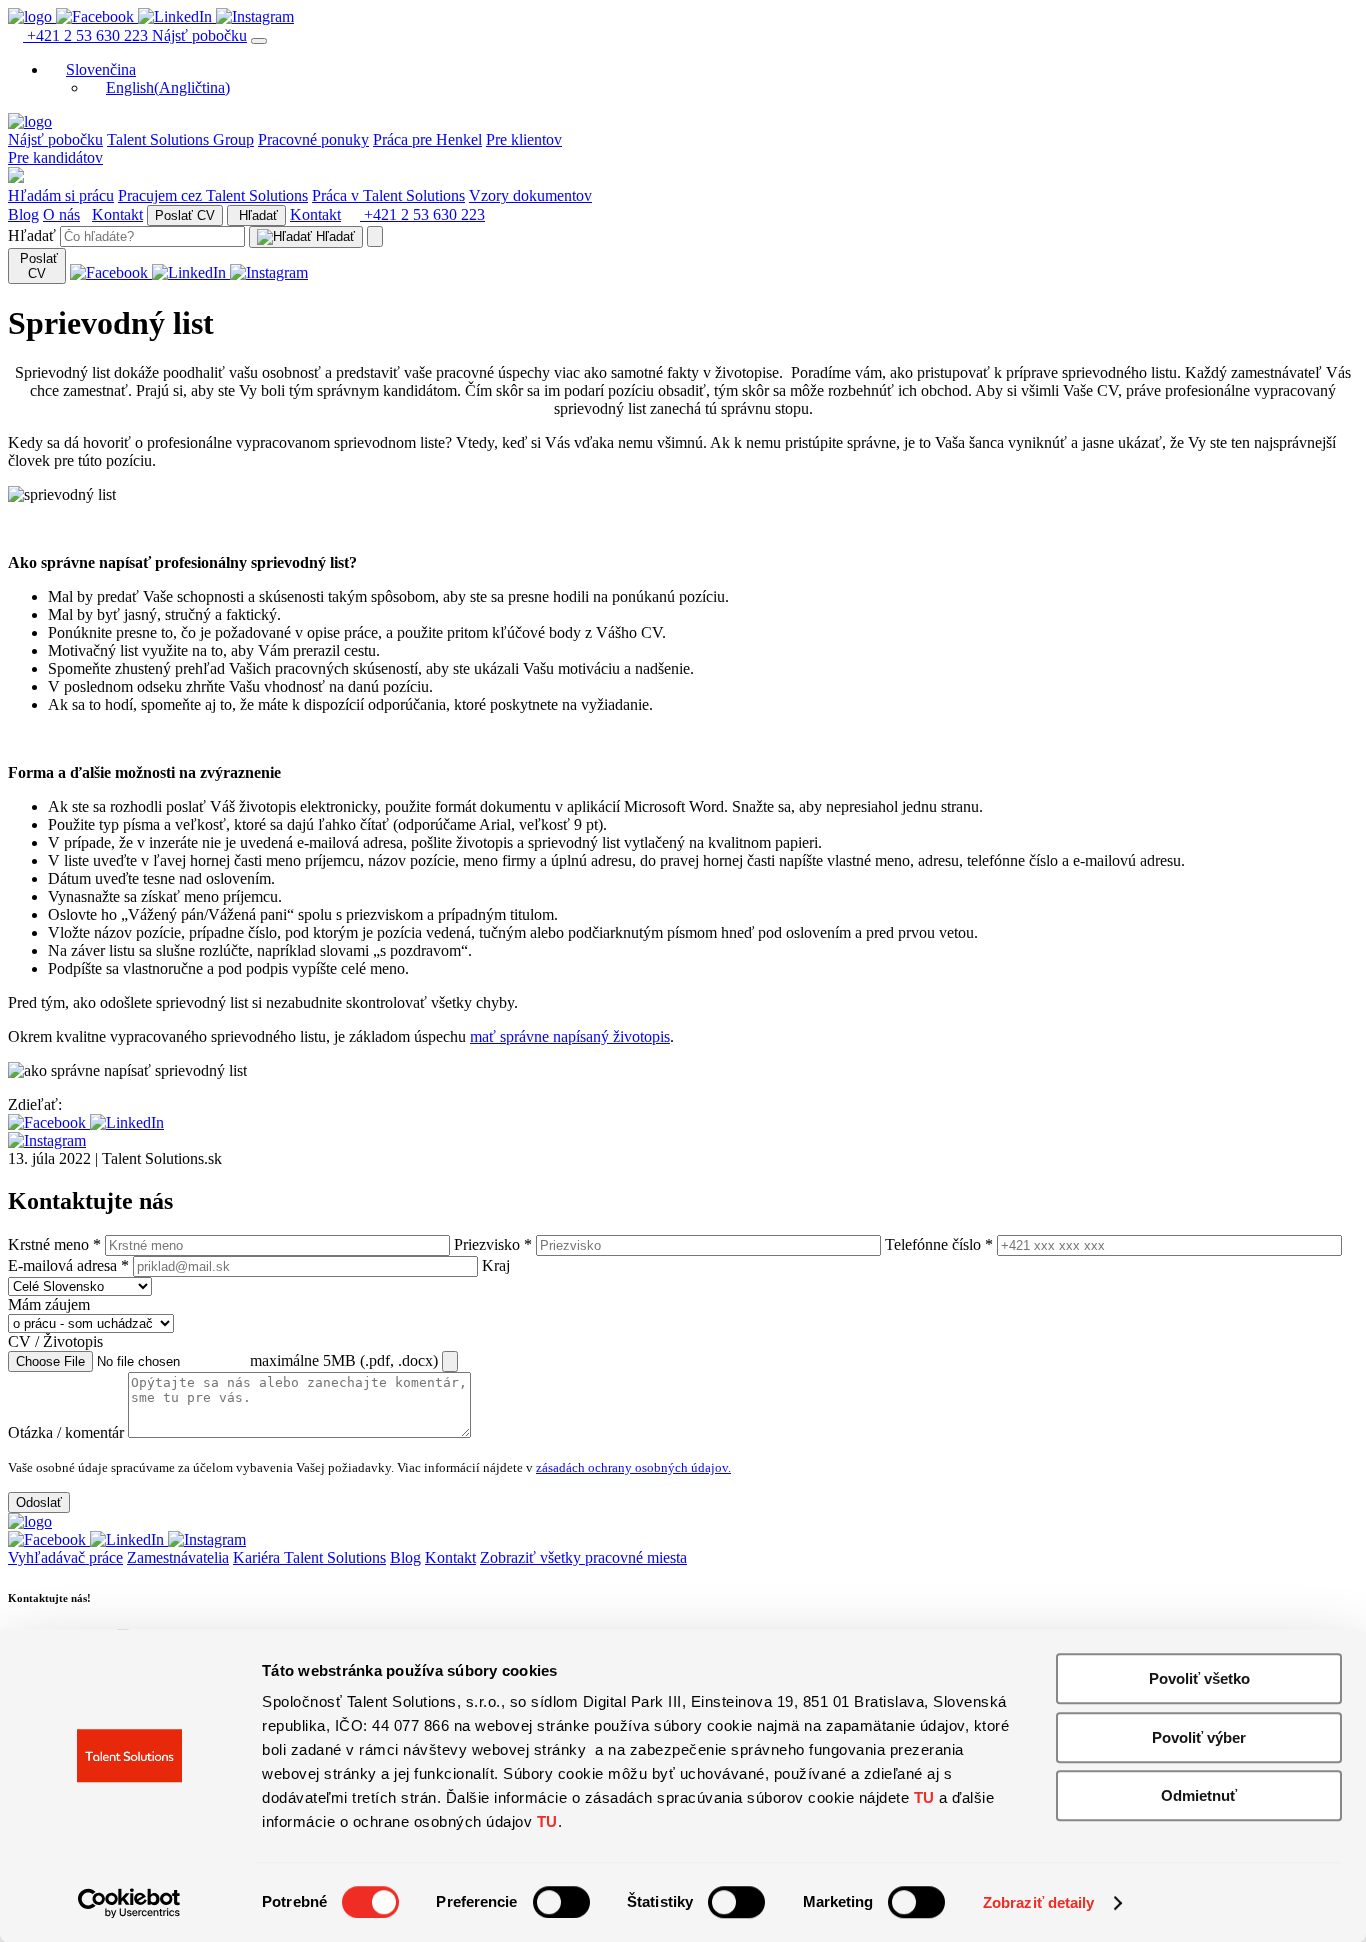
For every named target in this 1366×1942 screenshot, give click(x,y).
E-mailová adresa (68, 1265)
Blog (23, 214)
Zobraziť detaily (1039, 1902)
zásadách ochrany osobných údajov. (633, 1467)
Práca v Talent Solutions (388, 195)
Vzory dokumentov (530, 195)
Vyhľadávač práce (65, 1557)
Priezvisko (493, 1244)
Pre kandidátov (55, 157)
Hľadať (256, 215)
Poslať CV (185, 215)
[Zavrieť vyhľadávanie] (375, 236)
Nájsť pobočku (199, 35)
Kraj (496, 1265)
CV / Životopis (55, 1341)
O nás (61, 214)
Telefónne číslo (939, 1244)
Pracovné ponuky (313, 139)
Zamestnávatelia (178, 1557)
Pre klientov (524, 139)
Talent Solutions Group (180, 139)
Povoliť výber (1199, 1737)
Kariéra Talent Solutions (309, 1557)
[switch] (561, 1902)
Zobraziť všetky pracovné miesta (583, 1557)
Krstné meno (54, 1244)
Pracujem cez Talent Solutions (213, 195)
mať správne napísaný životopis (570, 1036)
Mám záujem (49, 1304)
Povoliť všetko (1199, 1678)
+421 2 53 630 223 (87, 35)
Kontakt (117, 214)
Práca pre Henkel (427, 139)
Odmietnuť (1199, 1795)
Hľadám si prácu (61, 195)
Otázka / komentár (66, 1432)
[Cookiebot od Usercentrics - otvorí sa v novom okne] (129, 1903)
